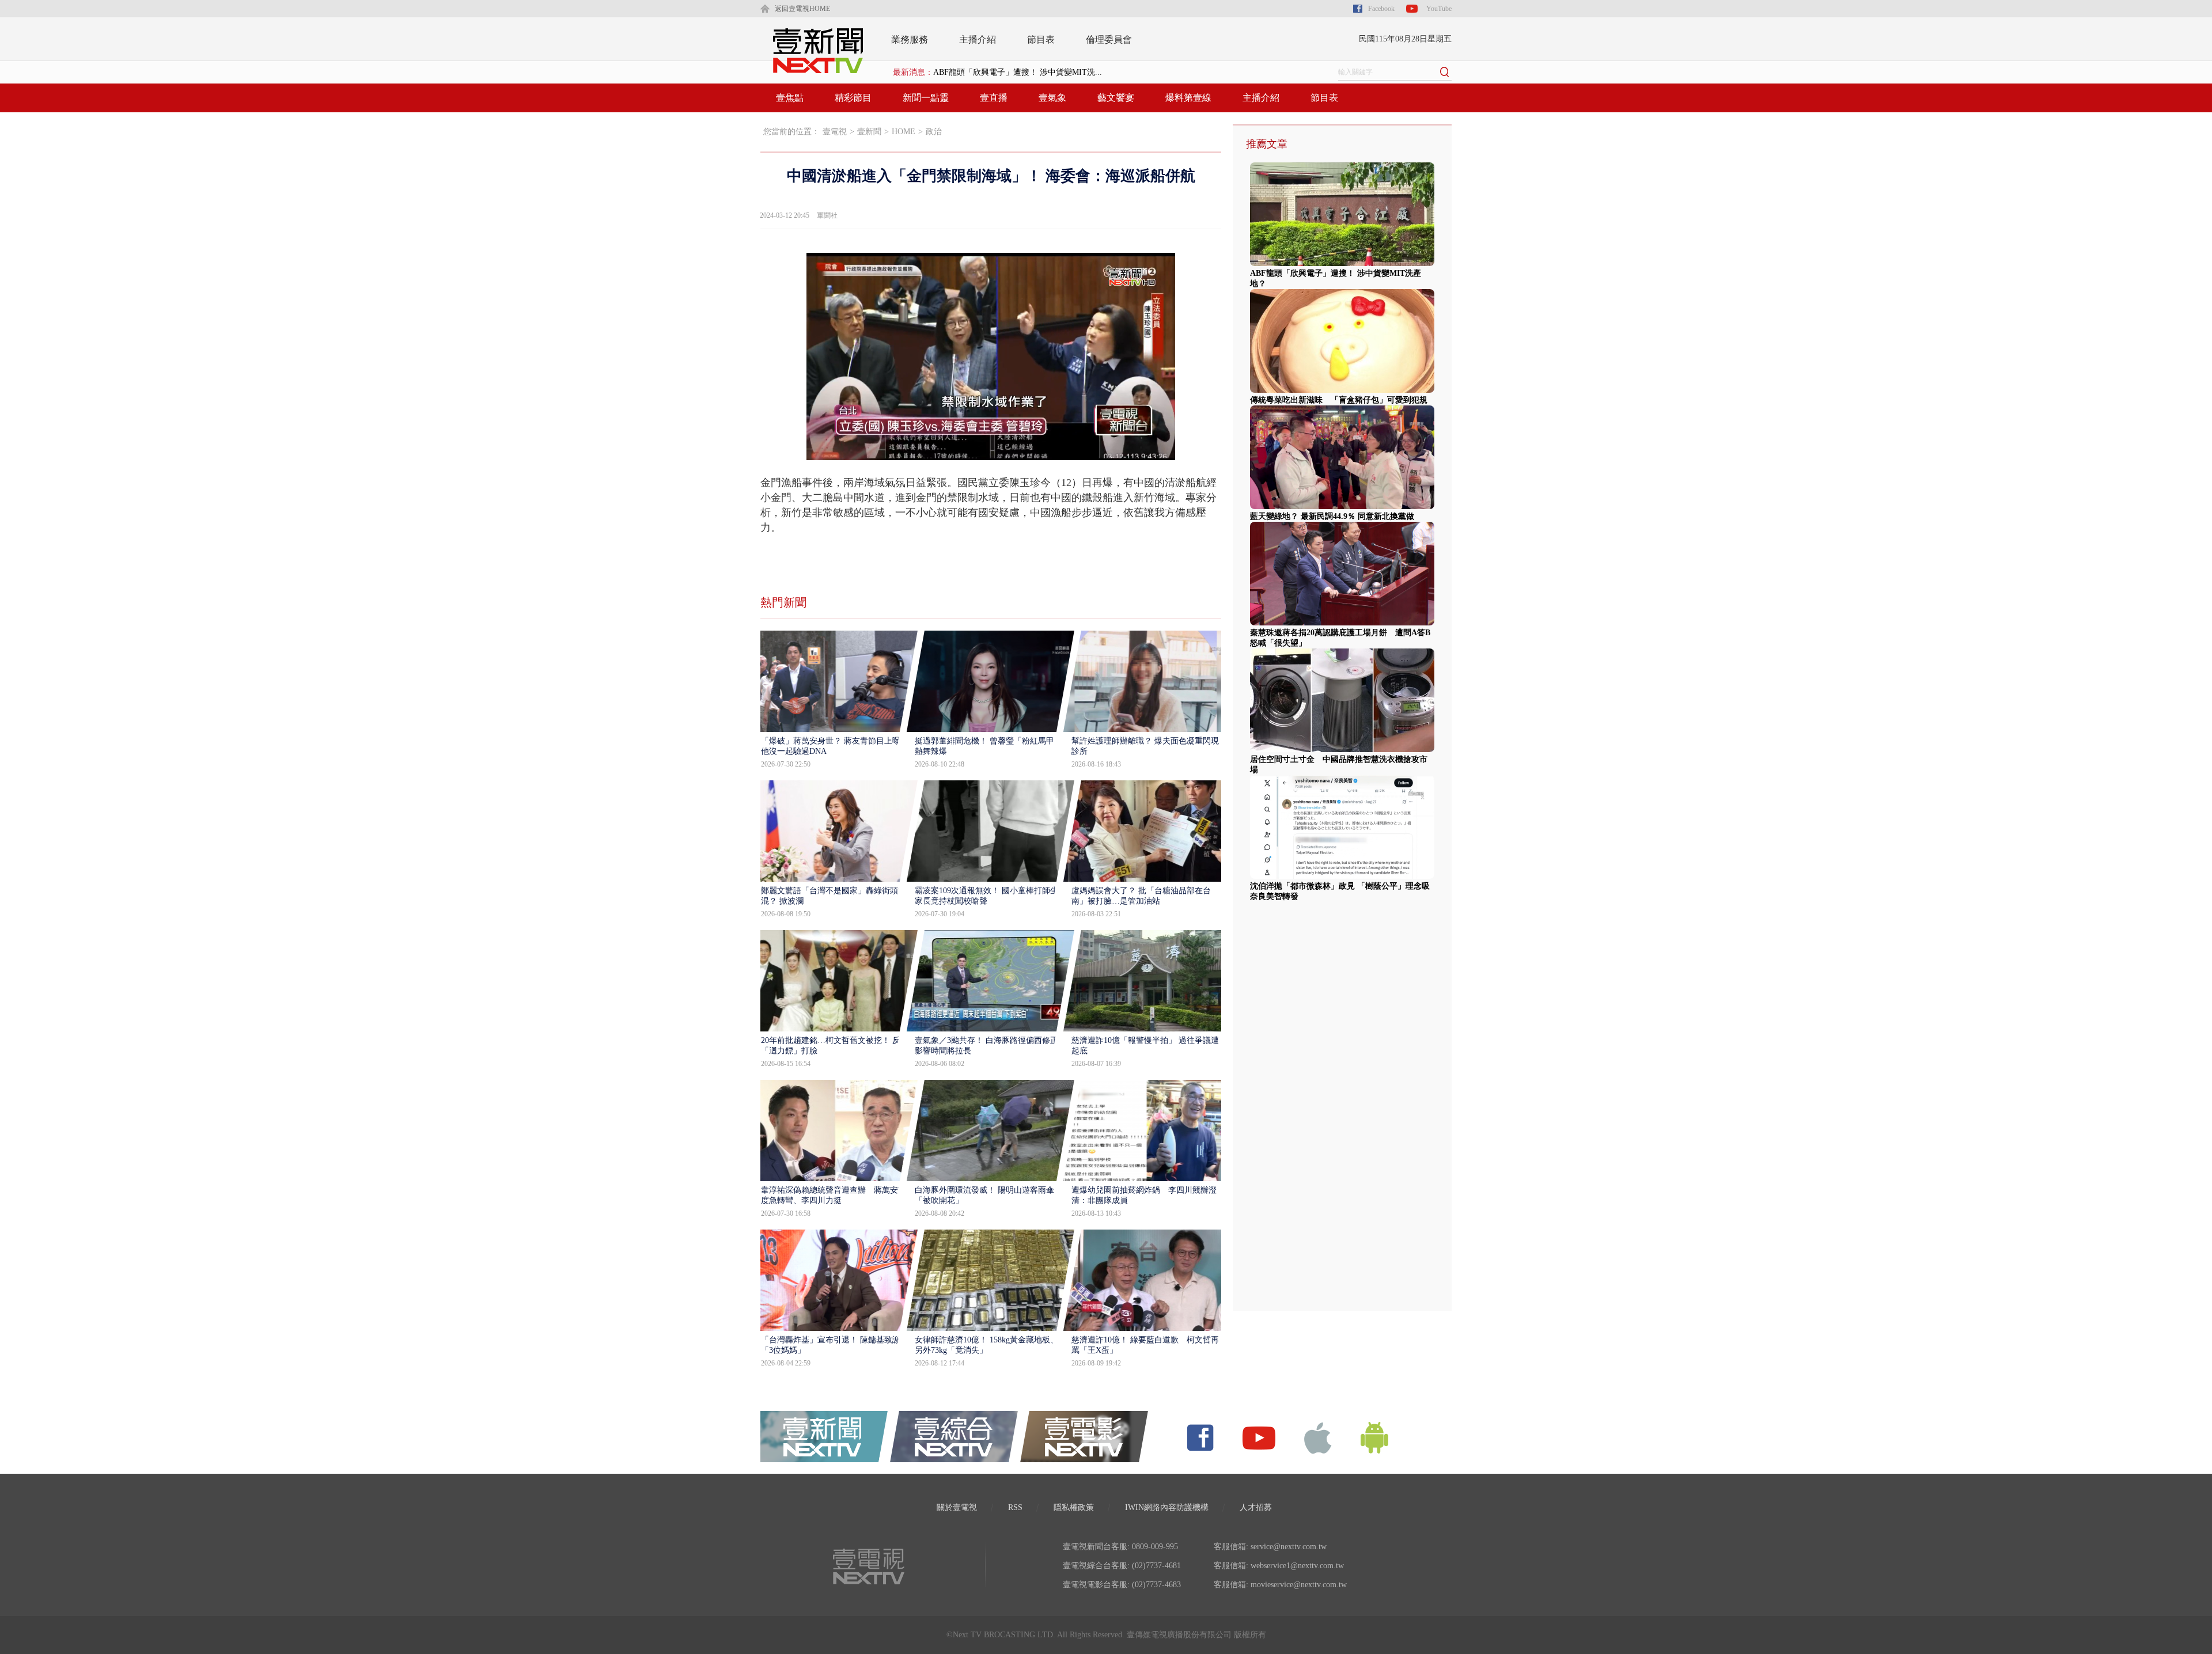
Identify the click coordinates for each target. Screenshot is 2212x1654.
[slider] (991, 452)
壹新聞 (869, 132)
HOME (904, 132)
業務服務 (910, 39)
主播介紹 (978, 39)
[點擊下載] (1318, 1437)
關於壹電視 (957, 1507)
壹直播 (994, 98)
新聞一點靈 (926, 98)
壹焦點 (790, 98)
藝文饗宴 (1116, 98)
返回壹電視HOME (802, 9)
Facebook (1381, 9)
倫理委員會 (1109, 39)
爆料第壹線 (1188, 98)
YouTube (1439, 9)
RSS (1015, 1507)
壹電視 (835, 132)
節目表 (1041, 39)
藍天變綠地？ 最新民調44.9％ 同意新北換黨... (1015, 72)
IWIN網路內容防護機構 (1167, 1507)
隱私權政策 (1074, 1507)
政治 (934, 132)
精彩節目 (853, 98)
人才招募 (1256, 1507)
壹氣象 (1052, 98)
